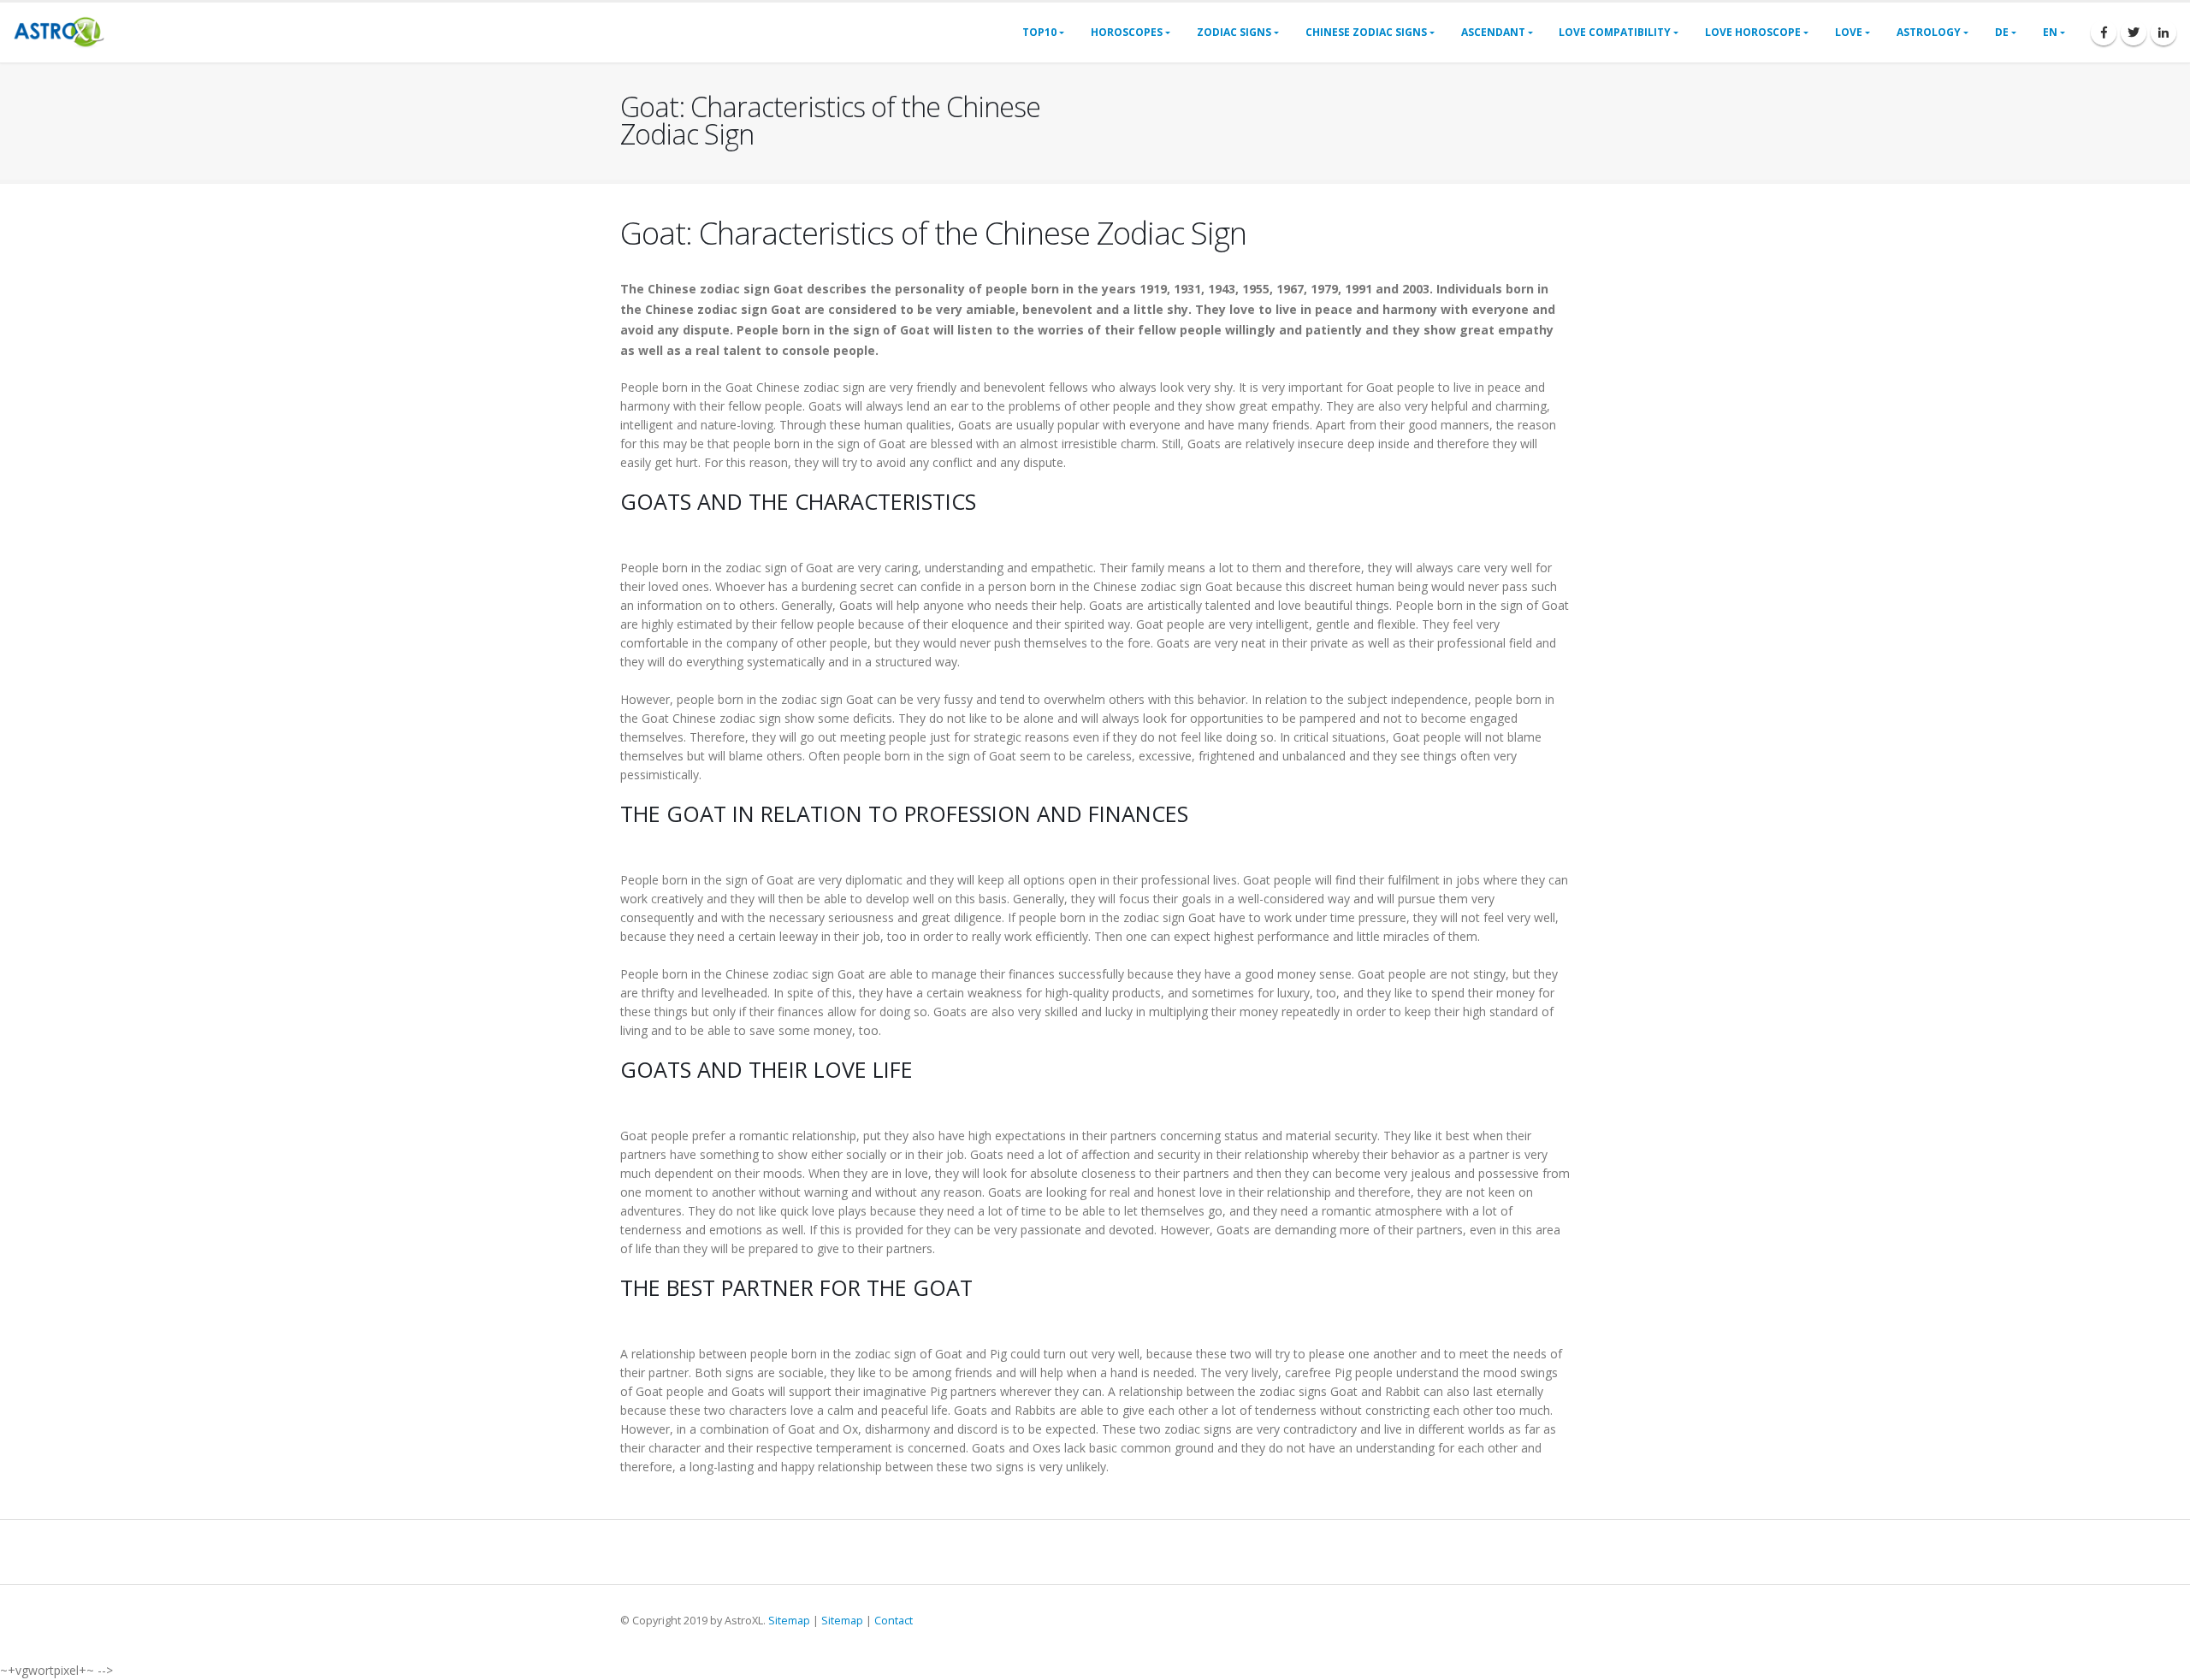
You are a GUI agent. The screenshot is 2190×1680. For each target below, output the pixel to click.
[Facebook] (2104, 33)
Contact (894, 1621)
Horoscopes (1127, 32)
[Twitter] (2134, 33)
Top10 (1039, 32)
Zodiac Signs (1234, 32)
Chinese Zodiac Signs (1366, 32)
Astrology (1929, 32)
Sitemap (789, 1621)
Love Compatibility (1615, 32)
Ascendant (1493, 32)
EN (2050, 32)
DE (2002, 32)
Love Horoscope (1753, 32)
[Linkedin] (2163, 33)
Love (1849, 32)
